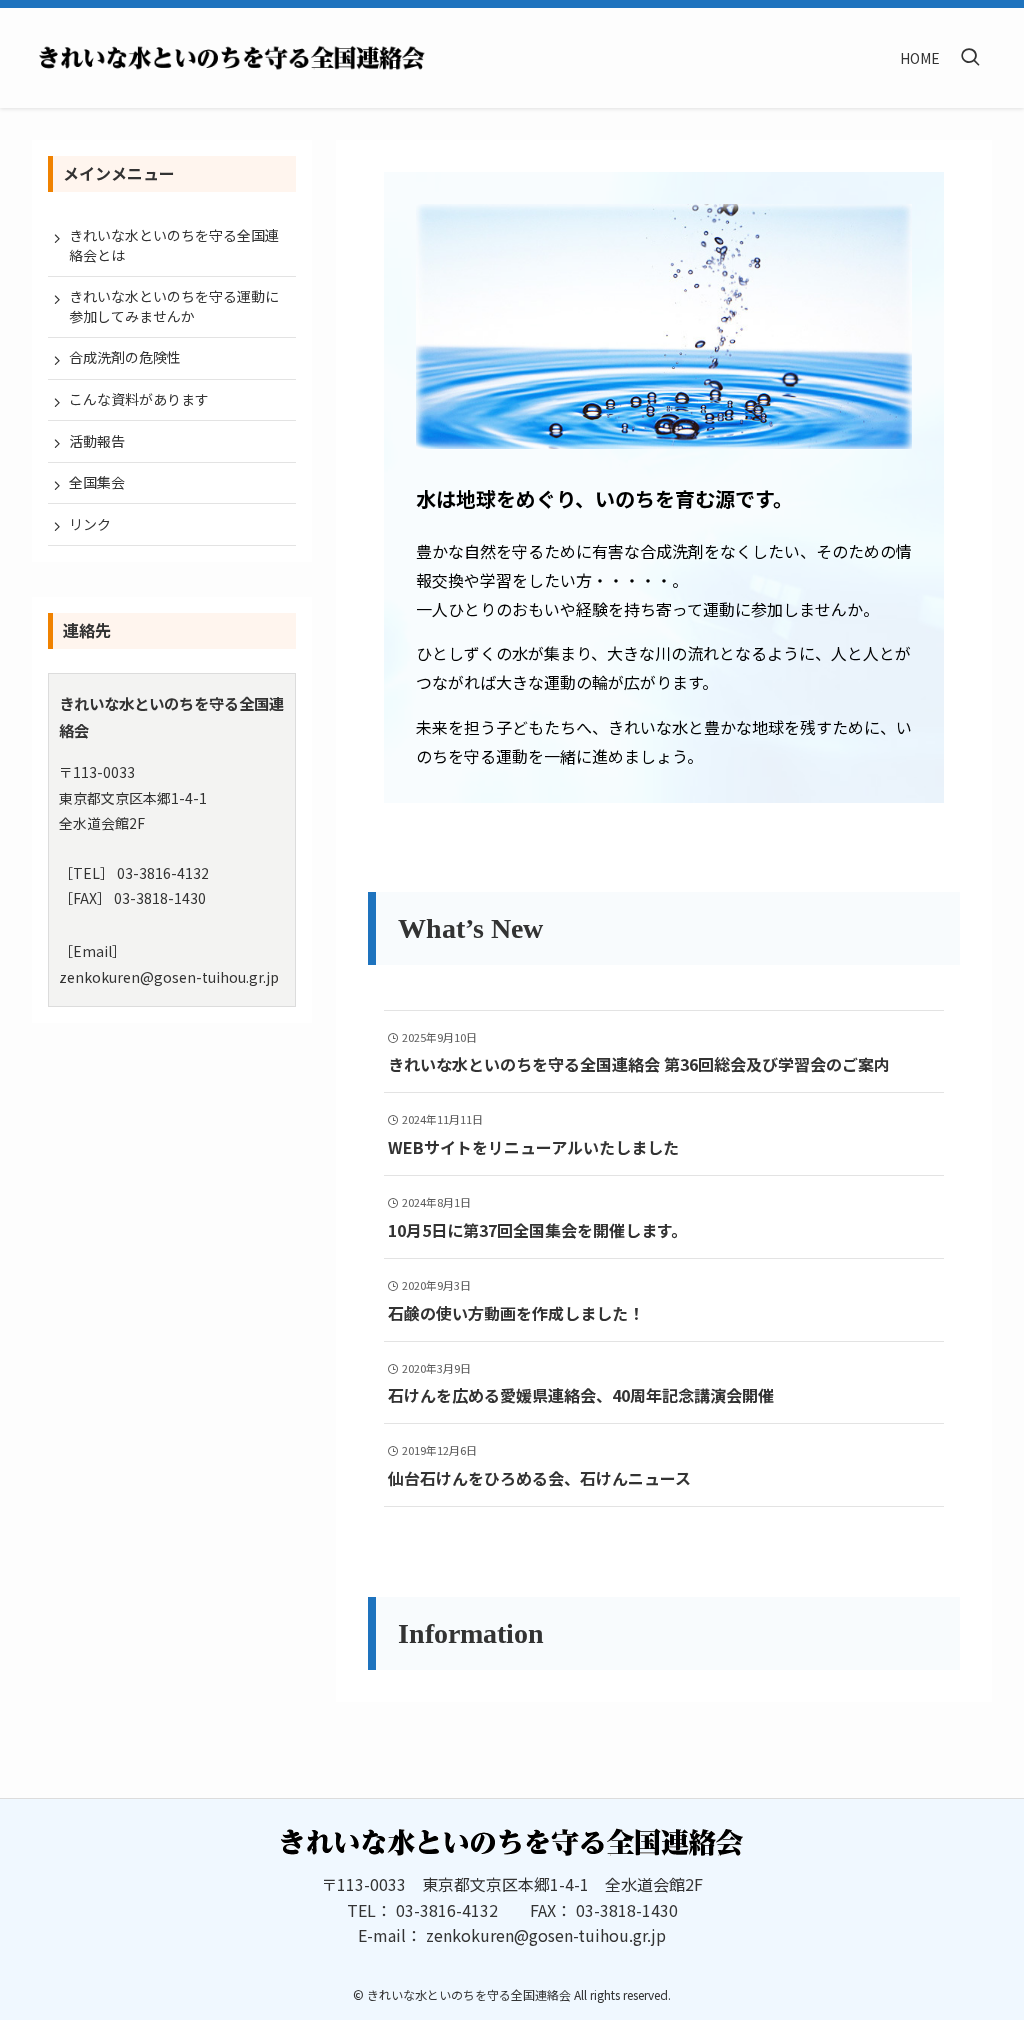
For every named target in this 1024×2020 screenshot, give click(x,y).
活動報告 (97, 441)
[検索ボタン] (970, 58)
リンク (90, 524)
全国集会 (97, 482)
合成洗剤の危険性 (125, 357)
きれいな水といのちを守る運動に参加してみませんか (174, 306)
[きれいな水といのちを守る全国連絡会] (232, 58)
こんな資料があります (139, 399)
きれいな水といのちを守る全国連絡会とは (174, 245)
